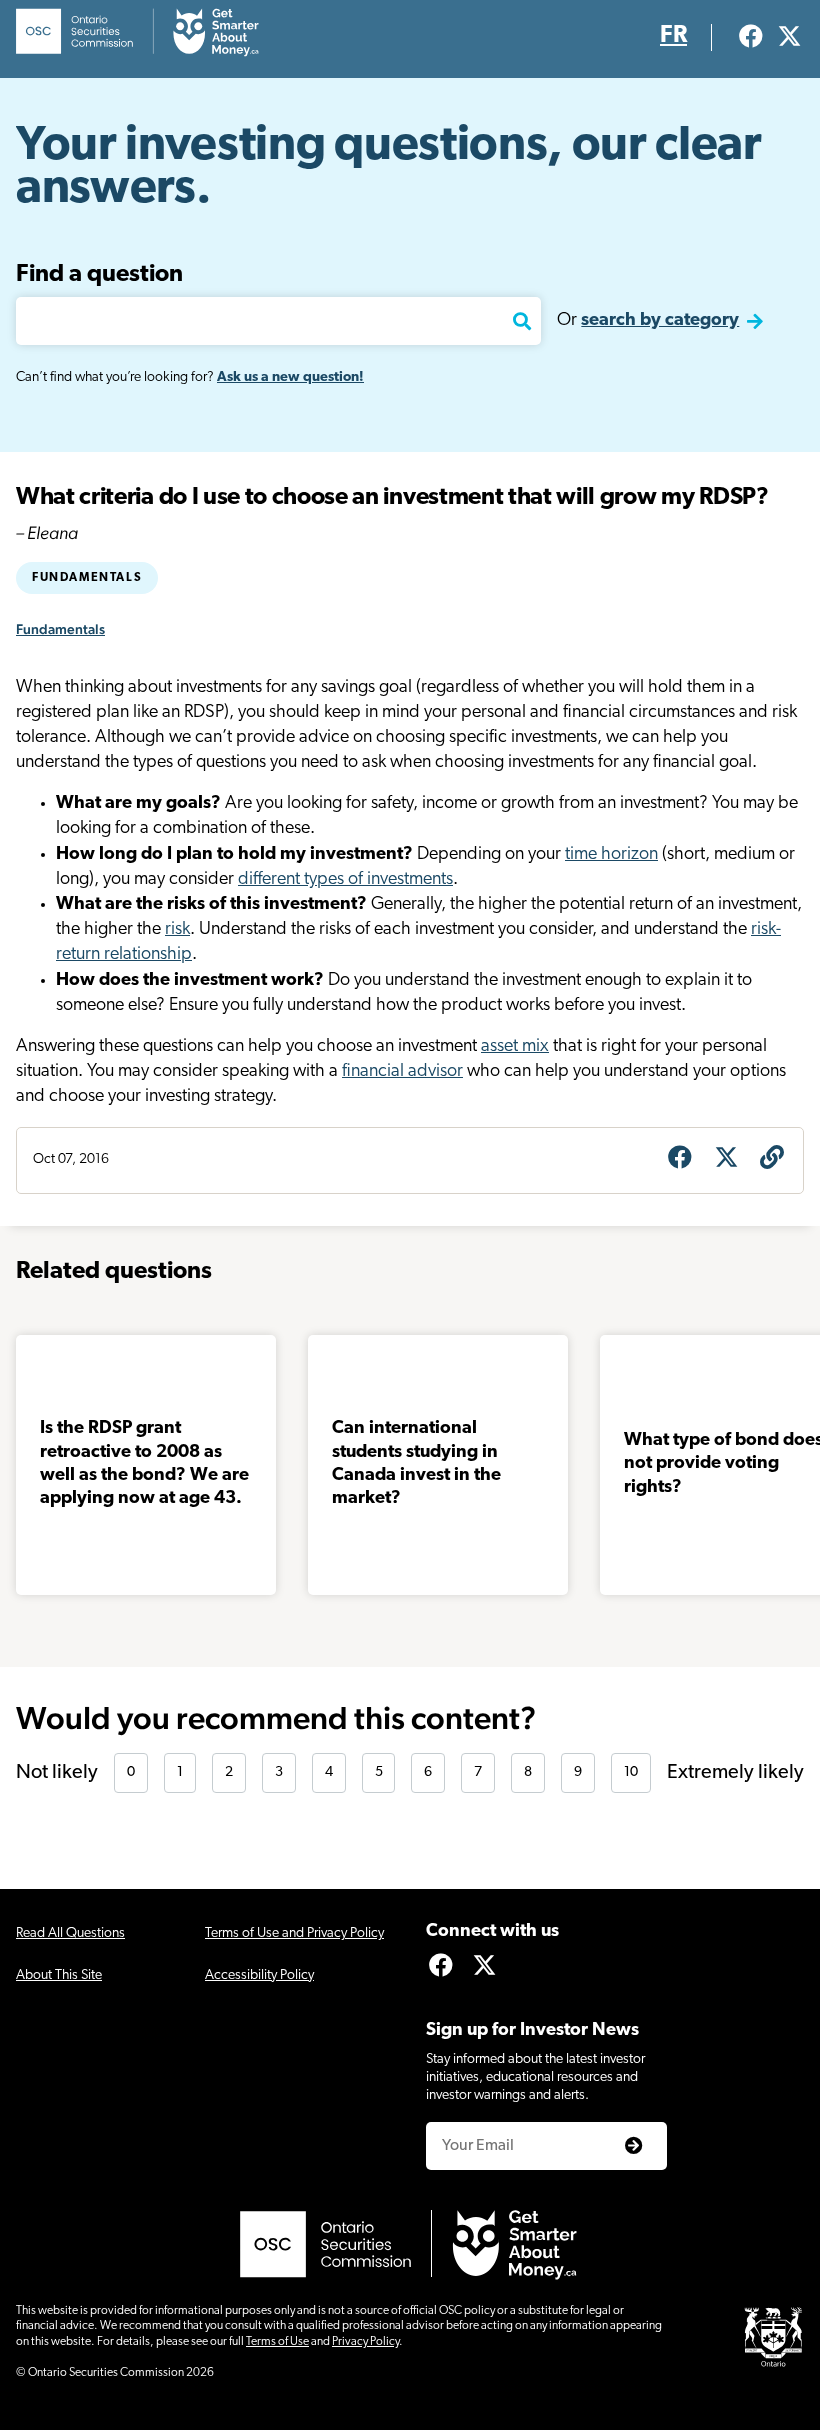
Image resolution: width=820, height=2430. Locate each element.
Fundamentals (87, 578)
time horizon (611, 855)
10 (631, 1772)
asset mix (515, 1047)
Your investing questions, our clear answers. (389, 168)
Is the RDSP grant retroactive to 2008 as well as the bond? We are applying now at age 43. (144, 1464)
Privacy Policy (365, 2342)
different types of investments (345, 880)
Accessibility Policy (259, 1975)
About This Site (59, 1975)
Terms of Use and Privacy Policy (294, 1933)
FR (673, 36)
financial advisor (402, 1072)
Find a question (99, 275)
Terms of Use (277, 2342)
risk (177, 930)
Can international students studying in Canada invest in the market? (416, 1464)
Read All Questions (70, 1933)
